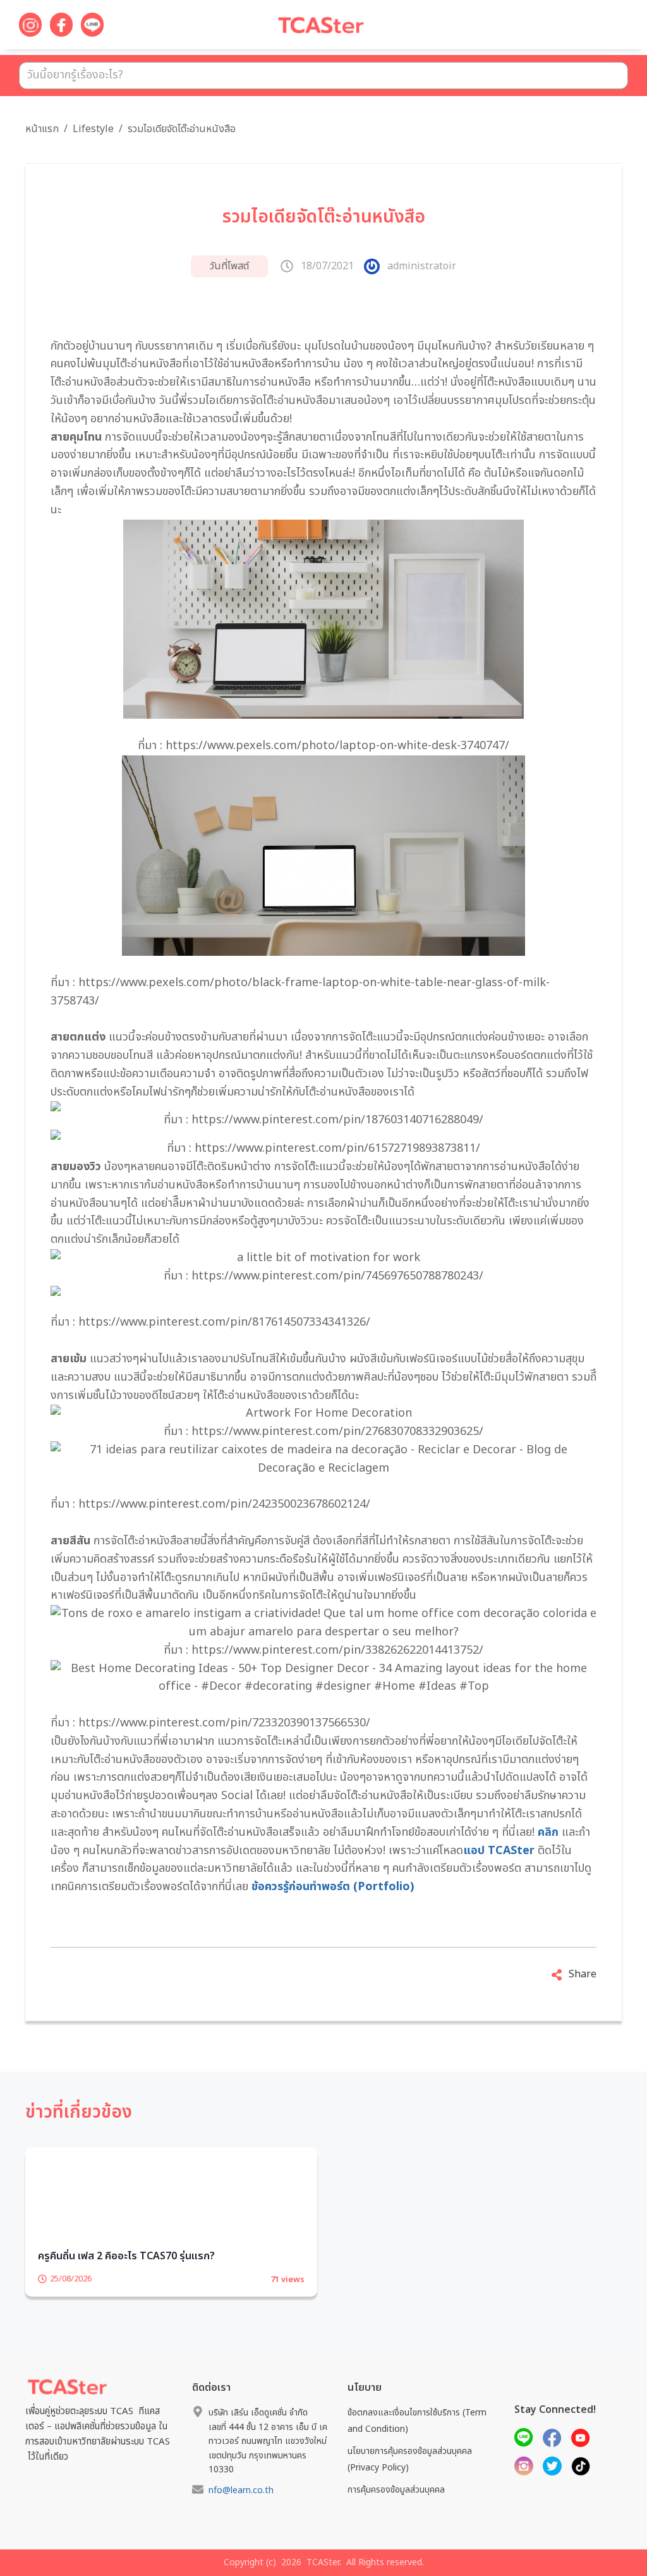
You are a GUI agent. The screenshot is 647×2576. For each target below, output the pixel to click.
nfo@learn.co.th (241, 2525)
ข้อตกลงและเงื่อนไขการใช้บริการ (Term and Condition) (417, 2455)
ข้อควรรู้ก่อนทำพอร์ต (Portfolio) (331, 1887)
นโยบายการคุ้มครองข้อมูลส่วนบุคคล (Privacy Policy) (410, 2494)
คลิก (548, 1832)
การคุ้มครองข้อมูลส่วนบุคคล (396, 2524)
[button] (603, 27)
